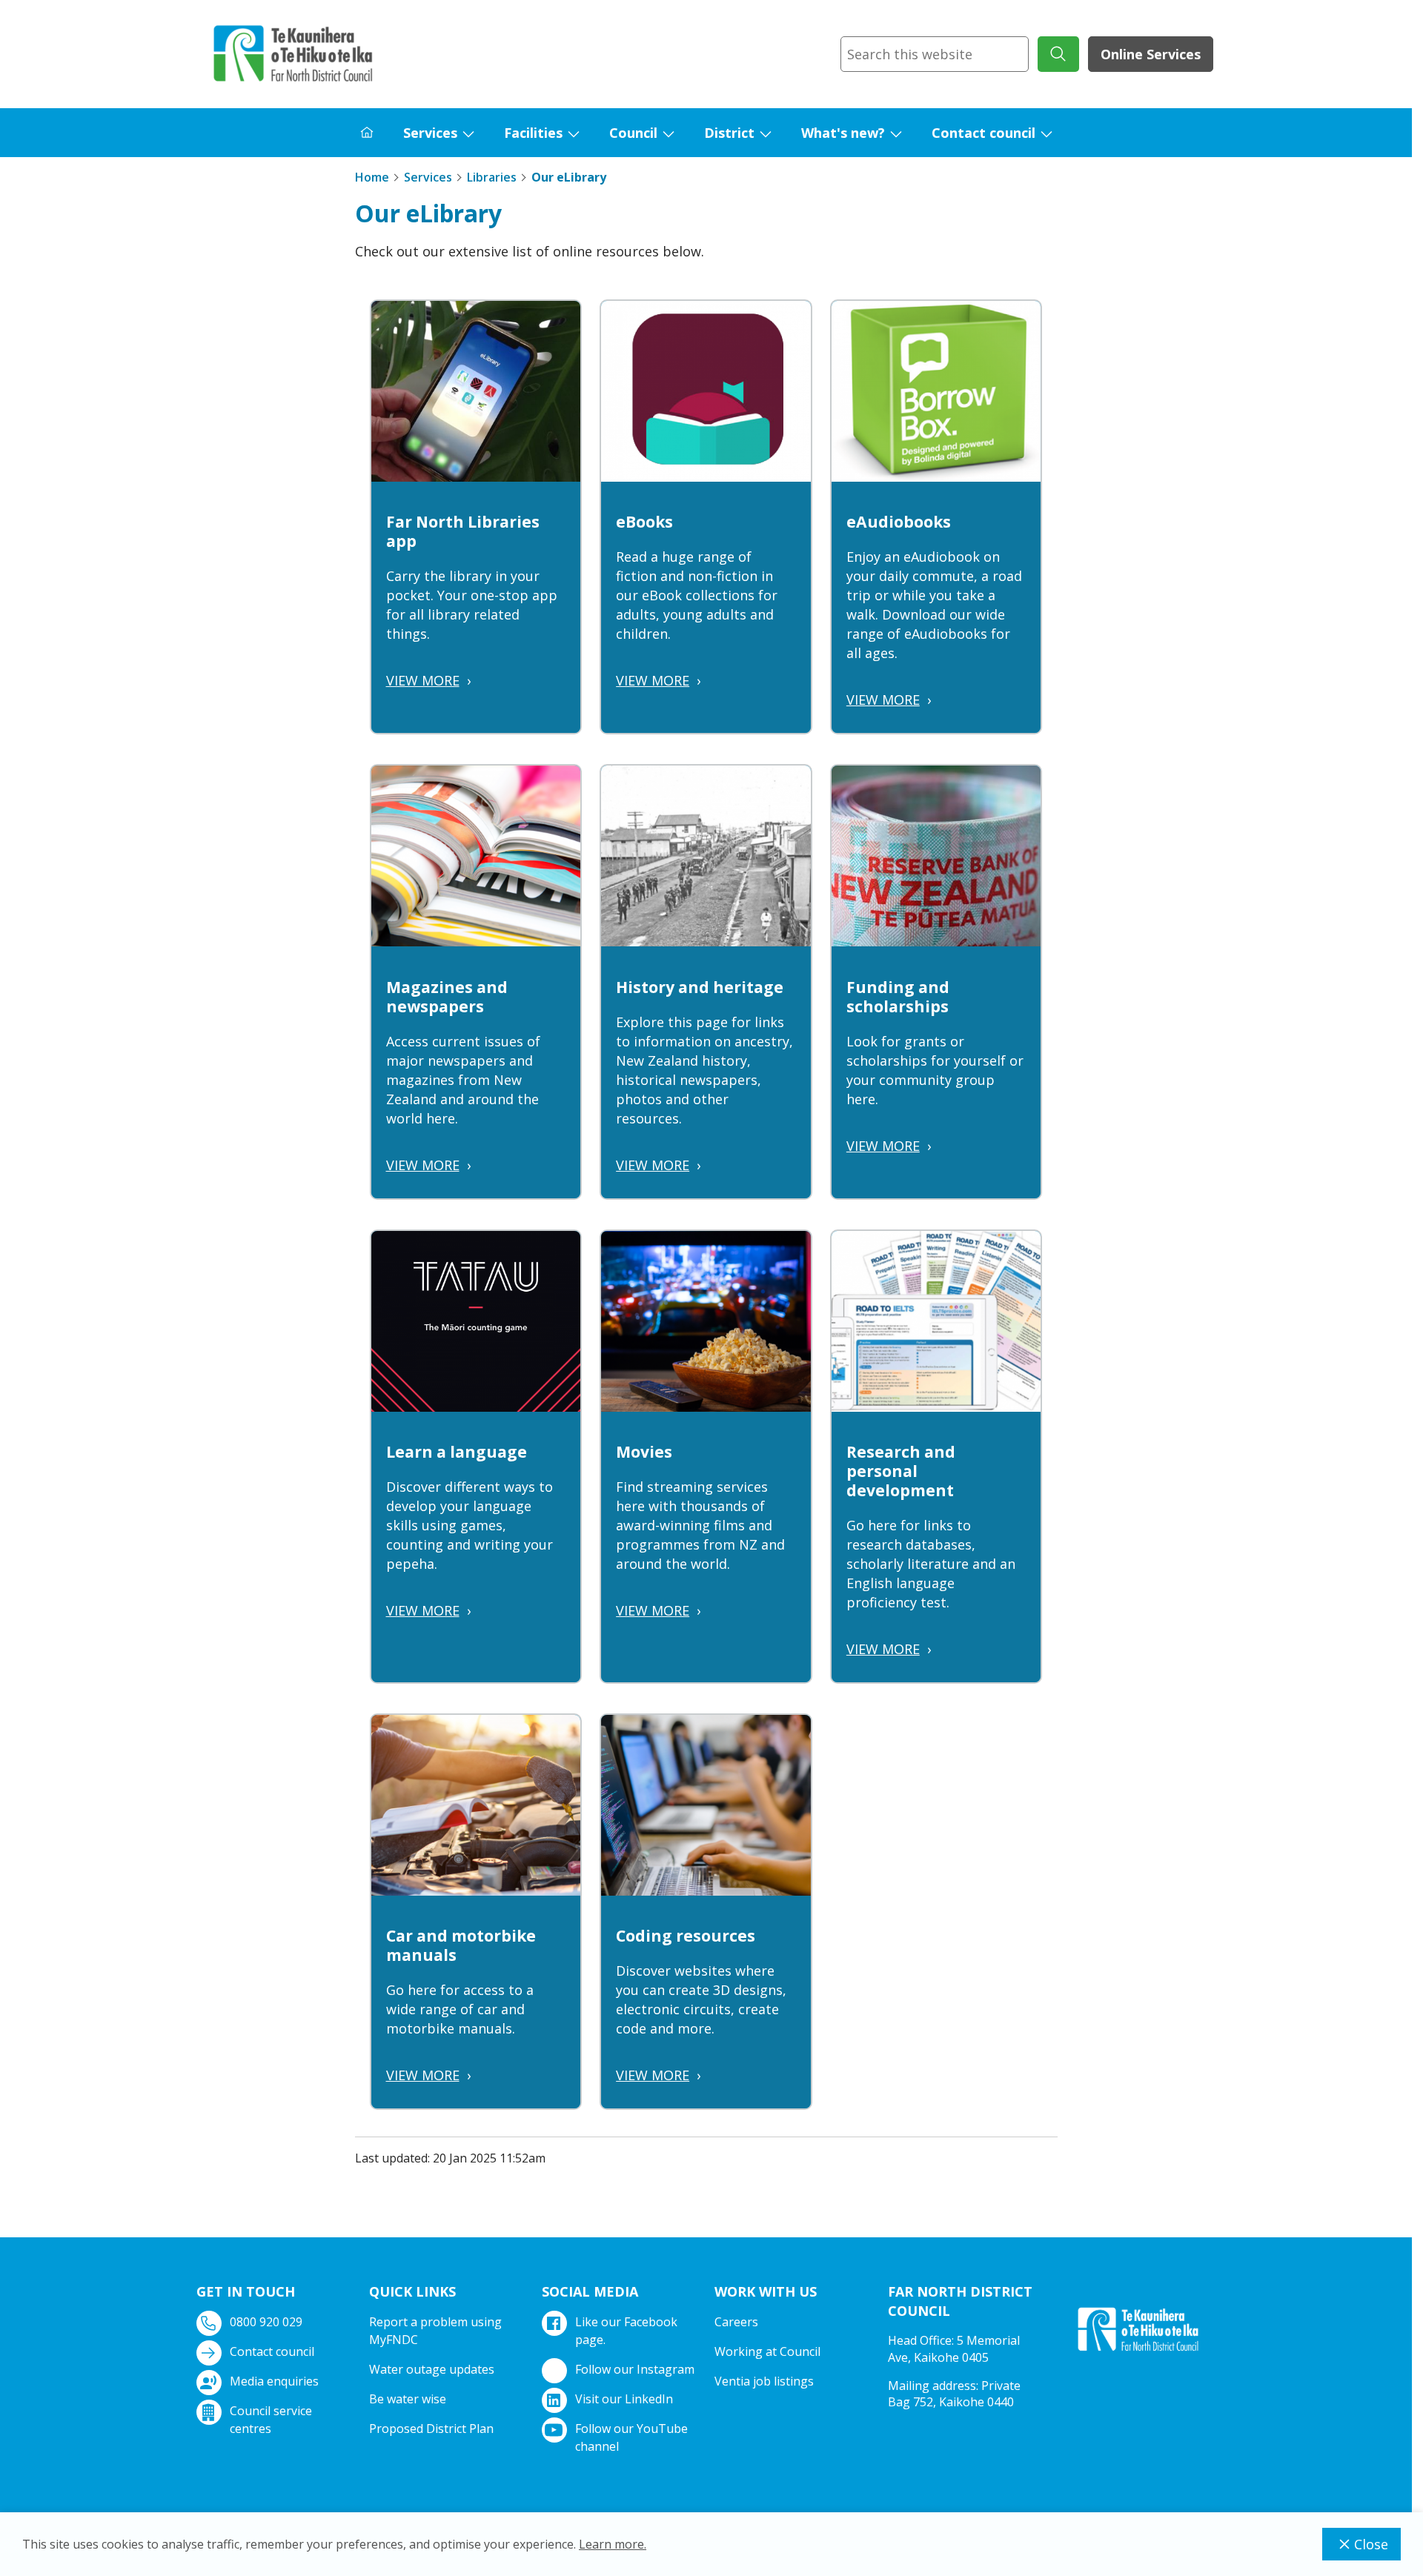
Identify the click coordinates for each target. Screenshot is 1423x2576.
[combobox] (935, 54)
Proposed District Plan (431, 2429)
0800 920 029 (266, 2322)
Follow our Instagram (635, 2369)
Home (372, 177)
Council (633, 133)
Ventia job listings (764, 2381)
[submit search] (1058, 54)
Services (430, 133)
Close (1371, 2544)
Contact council (984, 133)
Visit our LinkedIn (624, 2399)
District (729, 133)
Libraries (492, 177)
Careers (736, 2322)
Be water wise (408, 2399)
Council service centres (271, 2420)
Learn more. (613, 2544)
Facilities (533, 133)
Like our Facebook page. (626, 2331)
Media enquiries (274, 2381)
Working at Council (767, 2351)
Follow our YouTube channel (631, 2437)
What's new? (843, 133)
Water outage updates (432, 2369)
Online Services (1151, 54)
